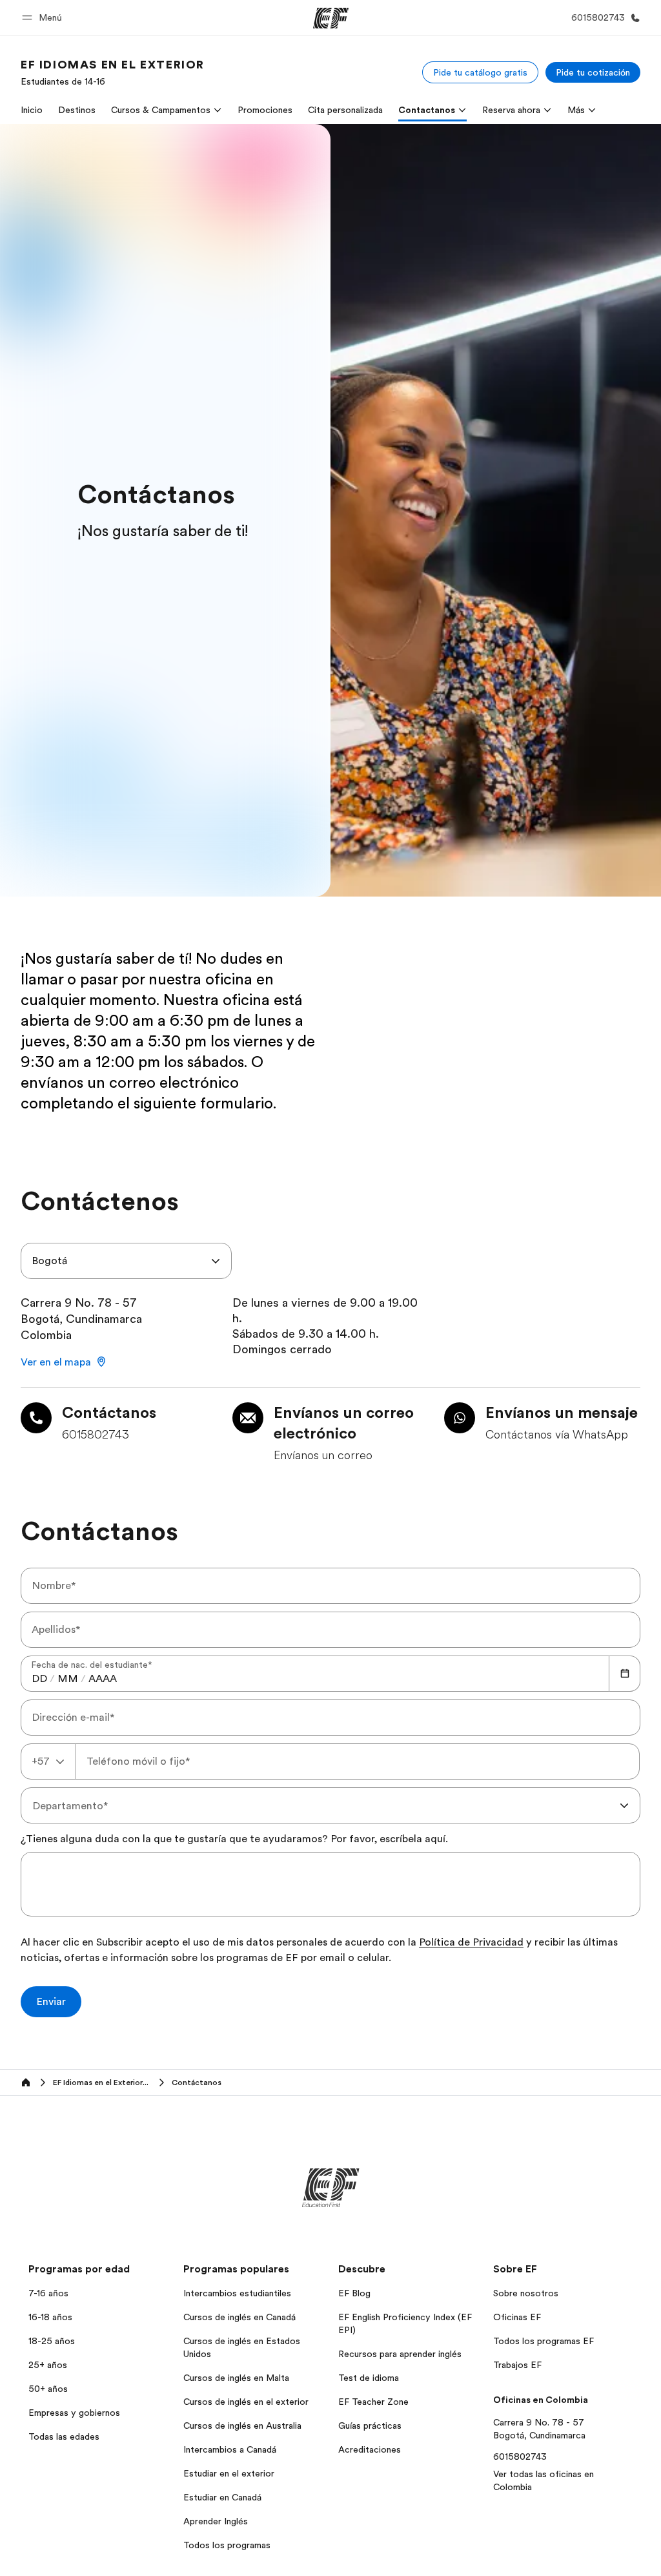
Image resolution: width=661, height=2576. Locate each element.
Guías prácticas (370, 2425)
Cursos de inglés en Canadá (239, 2317)
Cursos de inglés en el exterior (246, 2402)
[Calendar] (625, 1674)
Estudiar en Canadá (222, 2497)
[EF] (331, 18)
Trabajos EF (517, 2365)
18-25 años (52, 2341)
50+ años (48, 2389)
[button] (44, 18)
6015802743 (520, 2457)
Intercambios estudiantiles (237, 2293)
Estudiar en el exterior (229, 2473)
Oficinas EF (517, 2317)
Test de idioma (369, 2378)
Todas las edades (64, 2436)
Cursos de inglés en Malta (236, 2378)
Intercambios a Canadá (230, 2449)
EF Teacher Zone (373, 2402)
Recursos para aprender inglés (400, 2354)
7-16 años (48, 2293)
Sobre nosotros (526, 2293)
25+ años (48, 2365)
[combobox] (126, 1261)
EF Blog (354, 2293)
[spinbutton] (39, 1679)
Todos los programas (227, 2545)
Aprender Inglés (216, 2521)
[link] (113, 72)
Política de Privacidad (471, 1943)
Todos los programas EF (544, 2341)
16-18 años (50, 2317)
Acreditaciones (370, 2449)
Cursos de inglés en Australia (242, 2425)
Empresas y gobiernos (74, 2413)
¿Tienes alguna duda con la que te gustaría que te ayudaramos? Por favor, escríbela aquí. (234, 1839)
